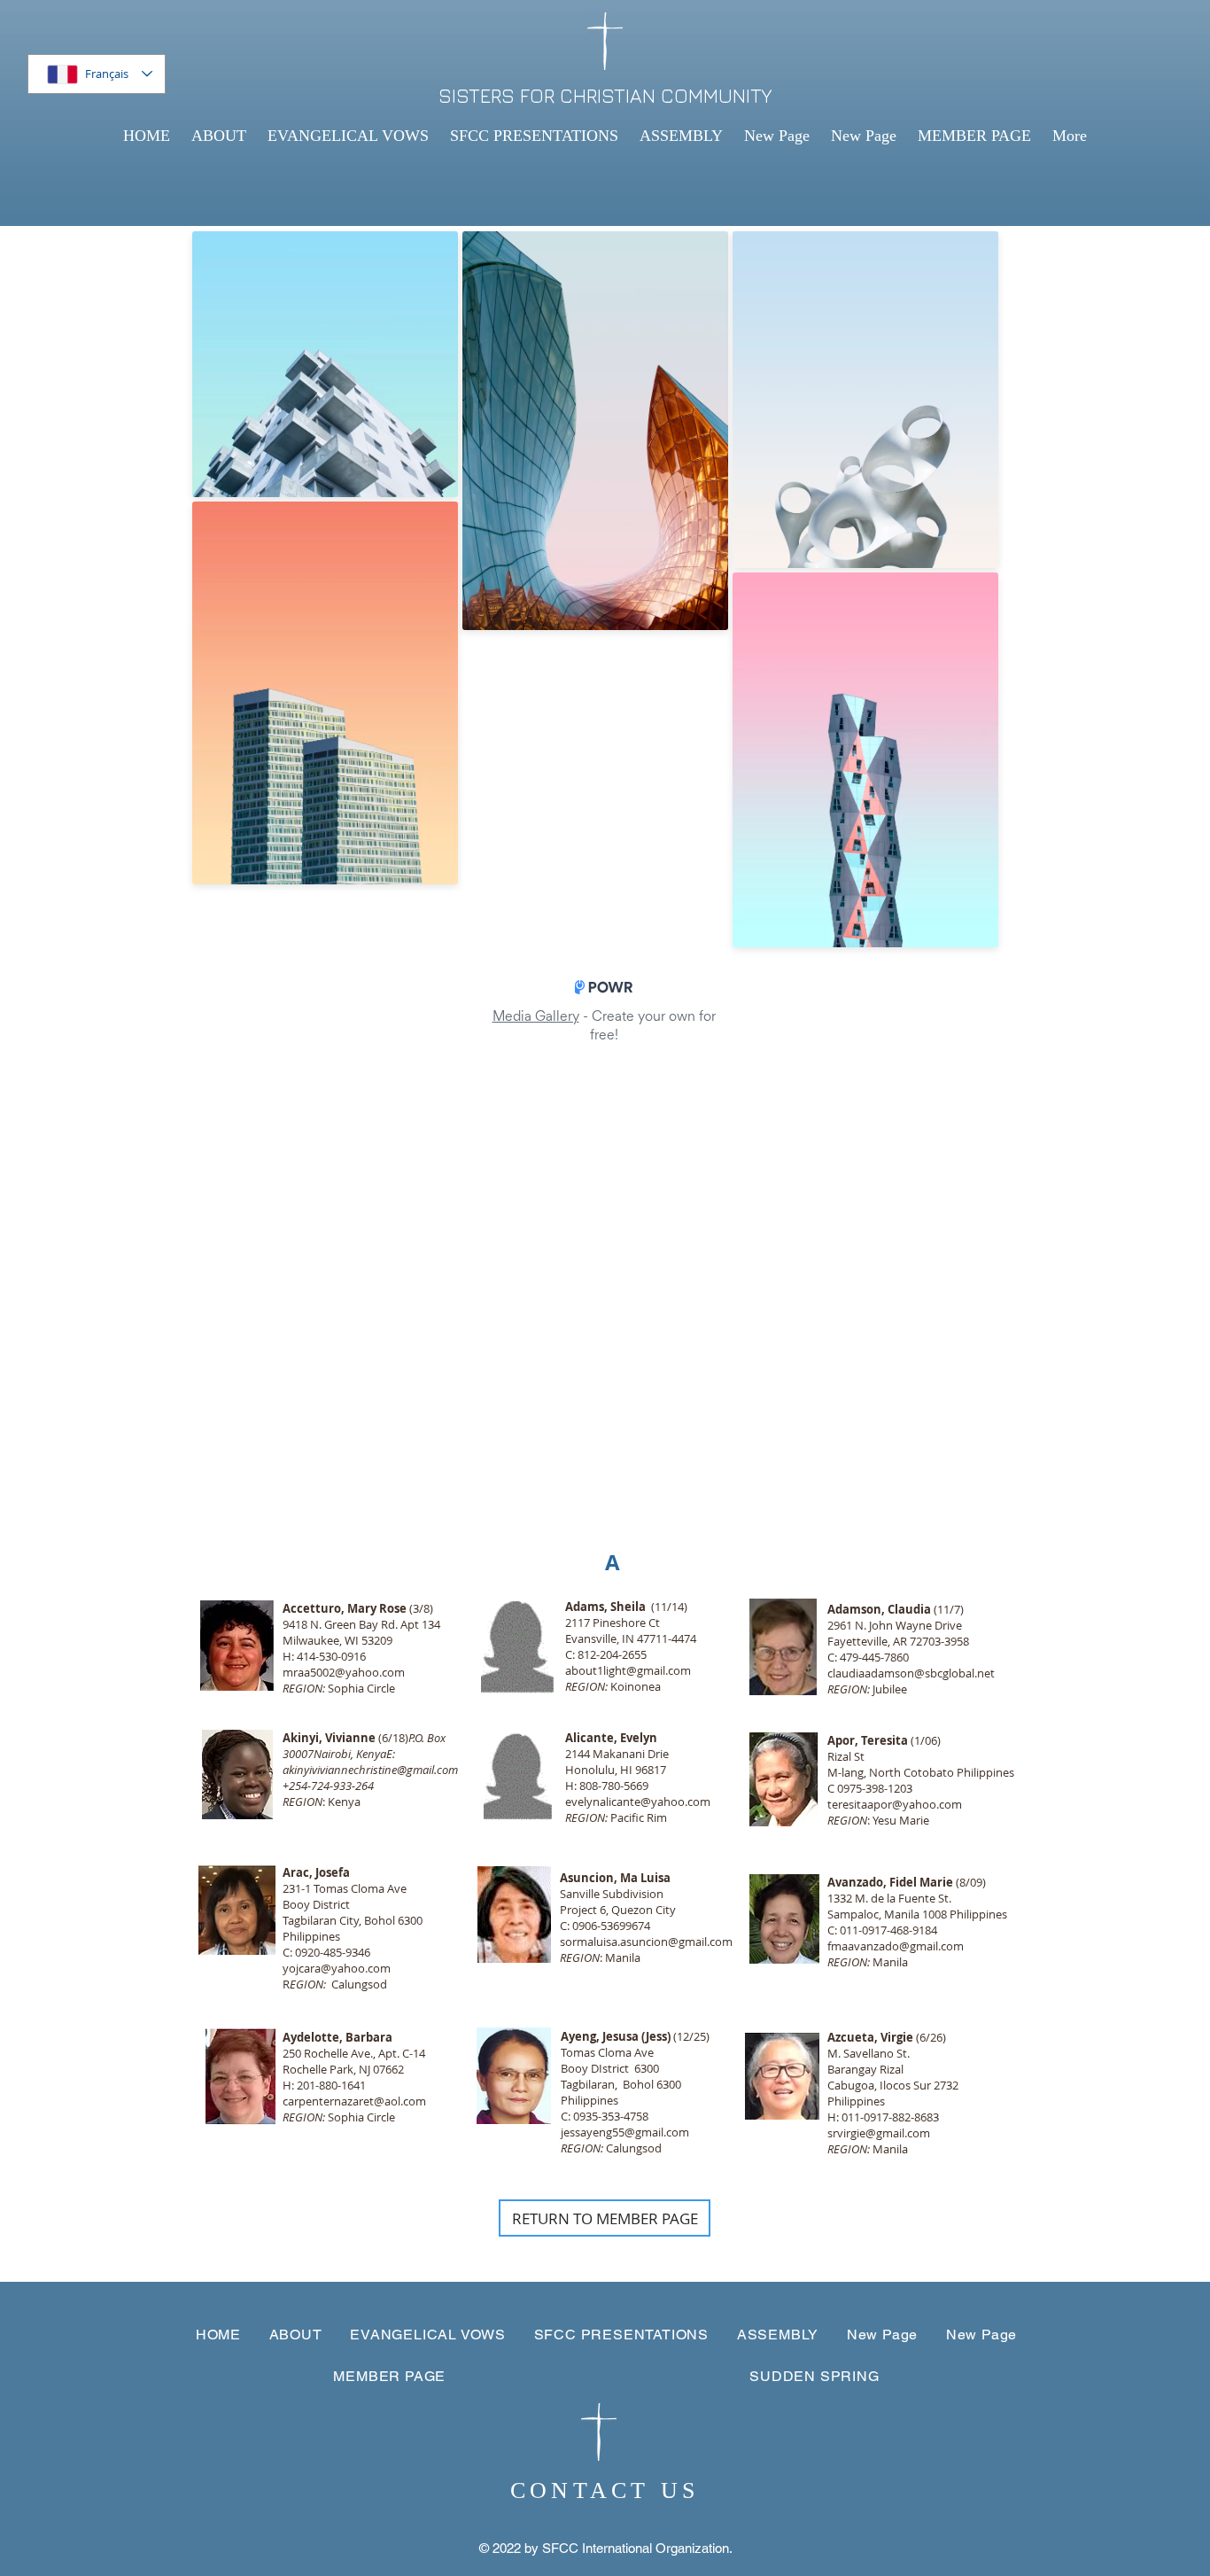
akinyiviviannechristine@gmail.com (370, 1770)
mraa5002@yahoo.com (344, 1672)
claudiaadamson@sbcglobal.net (911, 1673)
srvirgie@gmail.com (879, 2133)
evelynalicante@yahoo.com (638, 1802)
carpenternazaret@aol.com (354, 2101)
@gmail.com (931, 1946)
